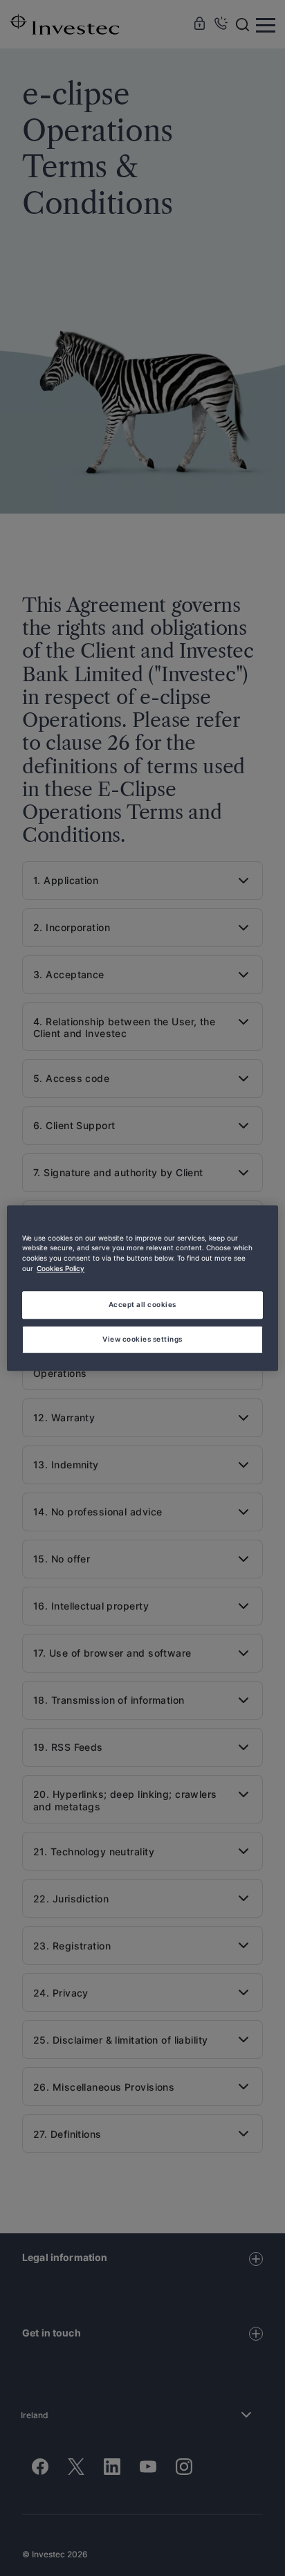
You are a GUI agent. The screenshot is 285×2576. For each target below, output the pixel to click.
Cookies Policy (61, 1269)
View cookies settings (142, 1339)
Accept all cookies (142, 1304)
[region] (142, 1288)
